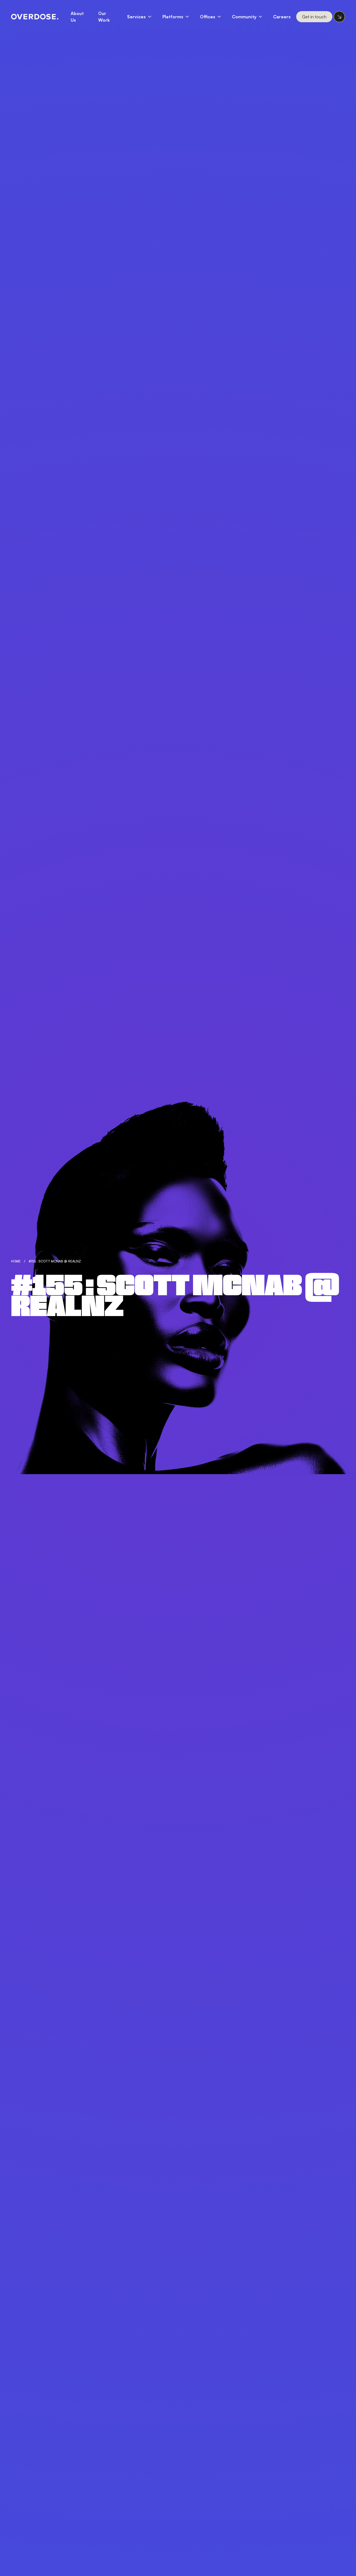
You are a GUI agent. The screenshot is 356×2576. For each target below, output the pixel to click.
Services (136, 17)
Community (244, 17)
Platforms (173, 17)
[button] (142, 17)
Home (16, 1261)
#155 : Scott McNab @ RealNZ (55, 1261)
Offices (208, 17)
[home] (35, 17)
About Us (77, 17)
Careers (282, 17)
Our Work (104, 17)
